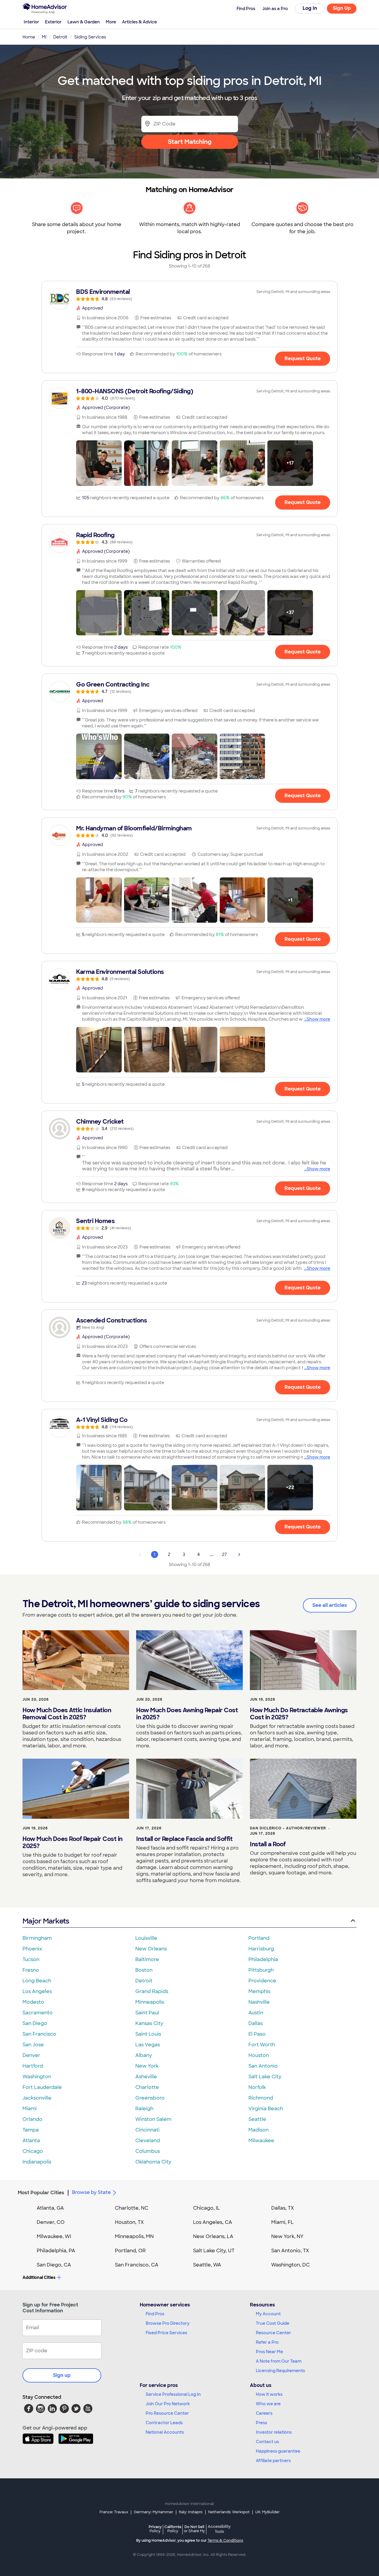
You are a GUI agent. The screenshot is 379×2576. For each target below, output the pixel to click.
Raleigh (144, 2109)
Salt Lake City (265, 2077)
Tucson (31, 1959)
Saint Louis (148, 2034)
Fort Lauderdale (42, 2087)
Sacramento (38, 2013)
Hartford (33, 2066)
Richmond (261, 2098)
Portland (259, 1938)
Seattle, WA (207, 2265)
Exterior (53, 22)
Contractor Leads (164, 2423)
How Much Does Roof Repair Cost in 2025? (73, 1842)
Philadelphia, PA (56, 2251)
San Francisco (39, 2034)
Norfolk (257, 2087)
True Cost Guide (273, 2323)
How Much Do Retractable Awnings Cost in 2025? (299, 1714)
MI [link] (44, 37)
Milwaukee (261, 2141)
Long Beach (37, 1981)
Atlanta (31, 2141)
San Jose (33, 2045)
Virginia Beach (266, 2109)
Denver (31, 2055)
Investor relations (274, 2432)
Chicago (33, 2151)
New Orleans (151, 1949)
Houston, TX (129, 2222)
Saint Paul (147, 2013)
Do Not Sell (194, 2529)
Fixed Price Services (166, 2333)
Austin (256, 2013)
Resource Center (273, 2333)
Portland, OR (130, 2251)
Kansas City (149, 2023)
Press (261, 2423)
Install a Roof (268, 1844)
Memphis (259, 1991)
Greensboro (150, 2098)
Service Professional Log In (173, 2394)
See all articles (330, 1605)
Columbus (148, 2151)
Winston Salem (153, 2119)
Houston (259, 2055)
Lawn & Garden (84, 22)
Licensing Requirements (280, 2371)
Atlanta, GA (50, 2208)
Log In (310, 8)
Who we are (268, 2404)
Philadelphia (263, 1959)
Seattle (257, 2119)
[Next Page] (239, 1554)
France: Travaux (114, 2512)
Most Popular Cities (41, 2193)
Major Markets (46, 1921)
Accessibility (219, 2529)
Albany (144, 2055)
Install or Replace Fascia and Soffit (184, 1839)
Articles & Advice (139, 22)
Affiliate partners (273, 2461)
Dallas (256, 2023)
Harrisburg (261, 1949)
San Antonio (263, 2066)
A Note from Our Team (279, 2361)
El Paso (257, 2034)
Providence (262, 1981)
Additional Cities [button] (39, 2277)
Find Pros (155, 2314)
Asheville (146, 2077)
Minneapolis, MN (134, 2236)
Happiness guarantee (278, 2451)
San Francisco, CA (137, 2265)
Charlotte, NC (132, 2208)
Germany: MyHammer (154, 2512)
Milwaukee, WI (54, 2236)
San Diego (35, 2023)
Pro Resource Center (167, 2413)
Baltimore (147, 1959)
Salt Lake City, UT (214, 2251)
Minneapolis (150, 2002)
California (173, 2529)
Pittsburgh (261, 1970)
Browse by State (91, 2192)
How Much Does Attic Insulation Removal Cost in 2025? (67, 1714)
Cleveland (148, 2141)
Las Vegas (148, 2045)
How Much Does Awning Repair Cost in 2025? (187, 1714)
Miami (30, 2109)
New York (147, 2066)
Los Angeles (37, 1991)
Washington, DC (290, 2265)
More (111, 22)
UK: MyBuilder (268, 2512)
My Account (268, 2314)
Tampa (31, 2130)
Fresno (31, 1970)
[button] (99, 463)
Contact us (267, 2442)
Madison (258, 2130)
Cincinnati (147, 2130)
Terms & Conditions (225, 2540)
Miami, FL (282, 2222)
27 (224, 1554)
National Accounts (165, 2432)
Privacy (155, 2529)
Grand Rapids (152, 1991)
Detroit (144, 1981)
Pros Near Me (269, 2352)
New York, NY (287, 2236)
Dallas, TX (283, 2208)
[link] (189, 295)
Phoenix (32, 1949)
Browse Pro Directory (168, 2323)
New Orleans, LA (213, 2236)
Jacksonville (37, 2098)
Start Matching (190, 142)
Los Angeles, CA (213, 2222)
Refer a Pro (267, 2342)
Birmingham (37, 1938)
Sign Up (342, 8)
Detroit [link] (60, 37)
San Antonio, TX (290, 2251)
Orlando (32, 2119)
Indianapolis (37, 2162)
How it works (269, 2394)
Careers (264, 2413)
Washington (37, 2077)
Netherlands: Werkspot (229, 2512)
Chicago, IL (207, 2208)
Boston (144, 1970)
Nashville (259, 2002)
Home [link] (29, 37)
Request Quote (303, 359)
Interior (31, 22)
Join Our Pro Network (168, 2404)
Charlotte (147, 2087)
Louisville (146, 1938)
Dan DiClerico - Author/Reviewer (288, 1828)
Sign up (62, 2375)
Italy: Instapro (191, 2512)
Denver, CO (51, 2222)
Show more (318, 1019)
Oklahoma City (153, 2162)
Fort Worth (262, 2045)
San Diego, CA (54, 2265)
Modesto (33, 2002)
